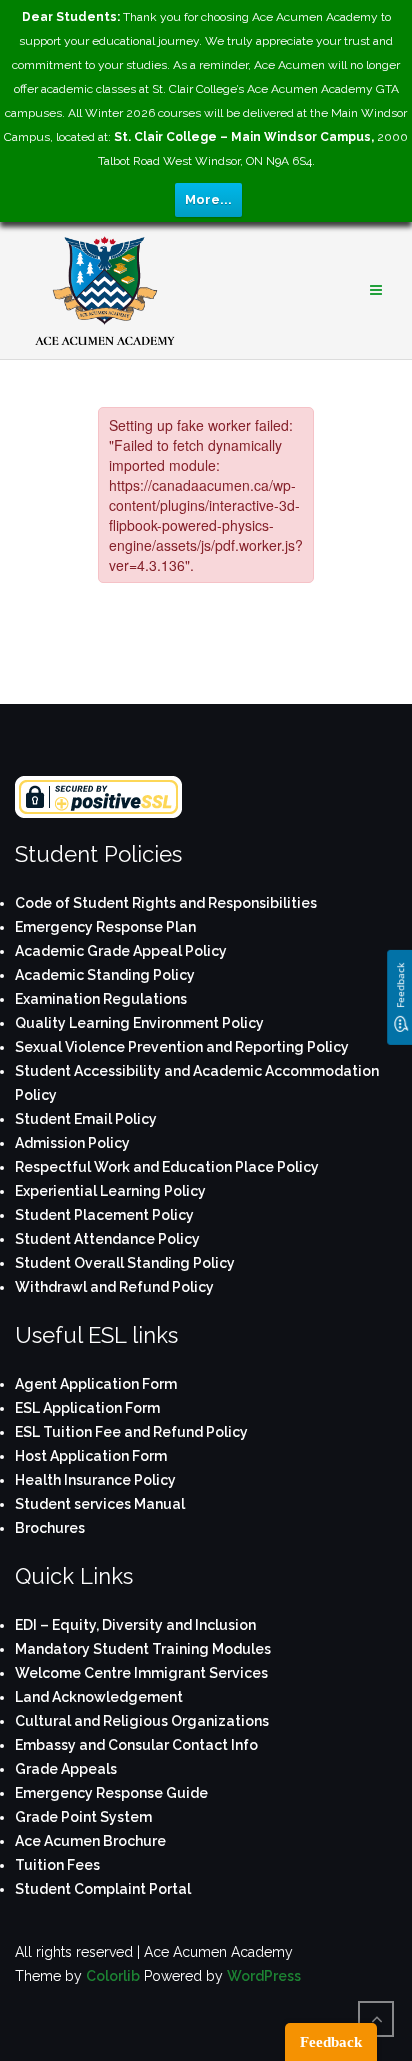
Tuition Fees (57, 1865)
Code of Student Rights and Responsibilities (166, 903)
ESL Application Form (87, 1408)
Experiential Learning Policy (110, 1191)
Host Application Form (91, 1456)
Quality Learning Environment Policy (139, 1023)
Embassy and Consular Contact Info (136, 1745)
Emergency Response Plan (105, 927)
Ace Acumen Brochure (90, 1841)
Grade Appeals (66, 1769)
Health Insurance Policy (95, 1480)
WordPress (264, 1976)
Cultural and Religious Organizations (142, 1721)
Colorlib (113, 1976)
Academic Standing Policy (105, 975)
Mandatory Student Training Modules (143, 1649)
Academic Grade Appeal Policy (121, 951)
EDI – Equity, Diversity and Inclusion (135, 1625)
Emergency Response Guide (111, 1793)
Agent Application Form (96, 1384)
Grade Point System (83, 1817)
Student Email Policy (86, 1119)
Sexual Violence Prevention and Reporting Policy (182, 1047)
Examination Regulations (101, 999)
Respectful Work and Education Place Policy (167, 1167)
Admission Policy (72, 1143)
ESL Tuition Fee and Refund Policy (131, 1432)
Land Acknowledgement (99, 1697)
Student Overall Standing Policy (125, 1263)
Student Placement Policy (104, 1215)
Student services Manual (100, 1504)
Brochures (50, 1528)
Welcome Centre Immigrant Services (141, 1673)
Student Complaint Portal (103, 1889)
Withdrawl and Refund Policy (114, 1287)
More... (208, 199)
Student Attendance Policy (107, 1239)
